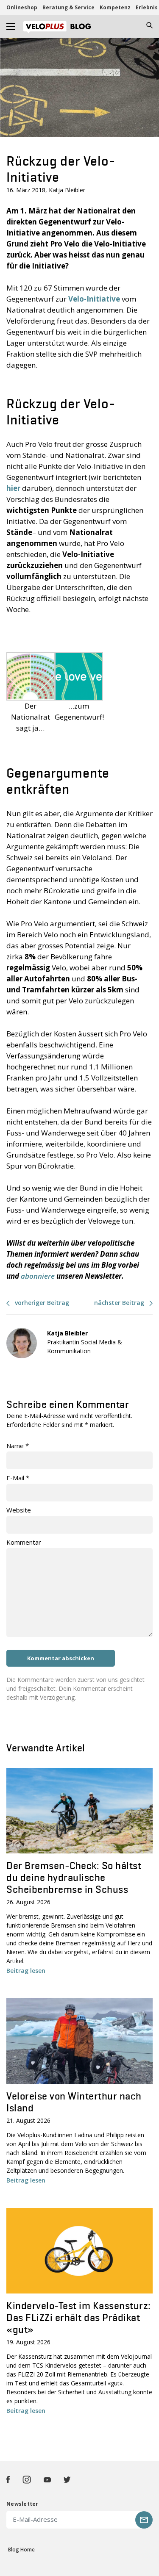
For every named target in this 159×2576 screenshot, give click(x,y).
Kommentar (24, 1542)
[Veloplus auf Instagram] (27, 2480)
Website (19, 1510)
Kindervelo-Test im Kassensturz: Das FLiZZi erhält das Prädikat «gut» (79, 2317)
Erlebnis (147, 7)
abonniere (38, 1276)
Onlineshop (22, 7)
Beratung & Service (68, 7)
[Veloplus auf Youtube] (47, 2480)
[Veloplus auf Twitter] (67, 2480)
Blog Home (21, 2550)
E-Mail (18, 1478)
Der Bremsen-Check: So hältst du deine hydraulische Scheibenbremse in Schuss (74, 1877)
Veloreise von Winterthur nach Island (74, 2102)
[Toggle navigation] (11, 26)
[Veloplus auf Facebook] (8, 2480)
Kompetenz (115, 7)
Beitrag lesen (26, 1971)
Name (18, 1446)
